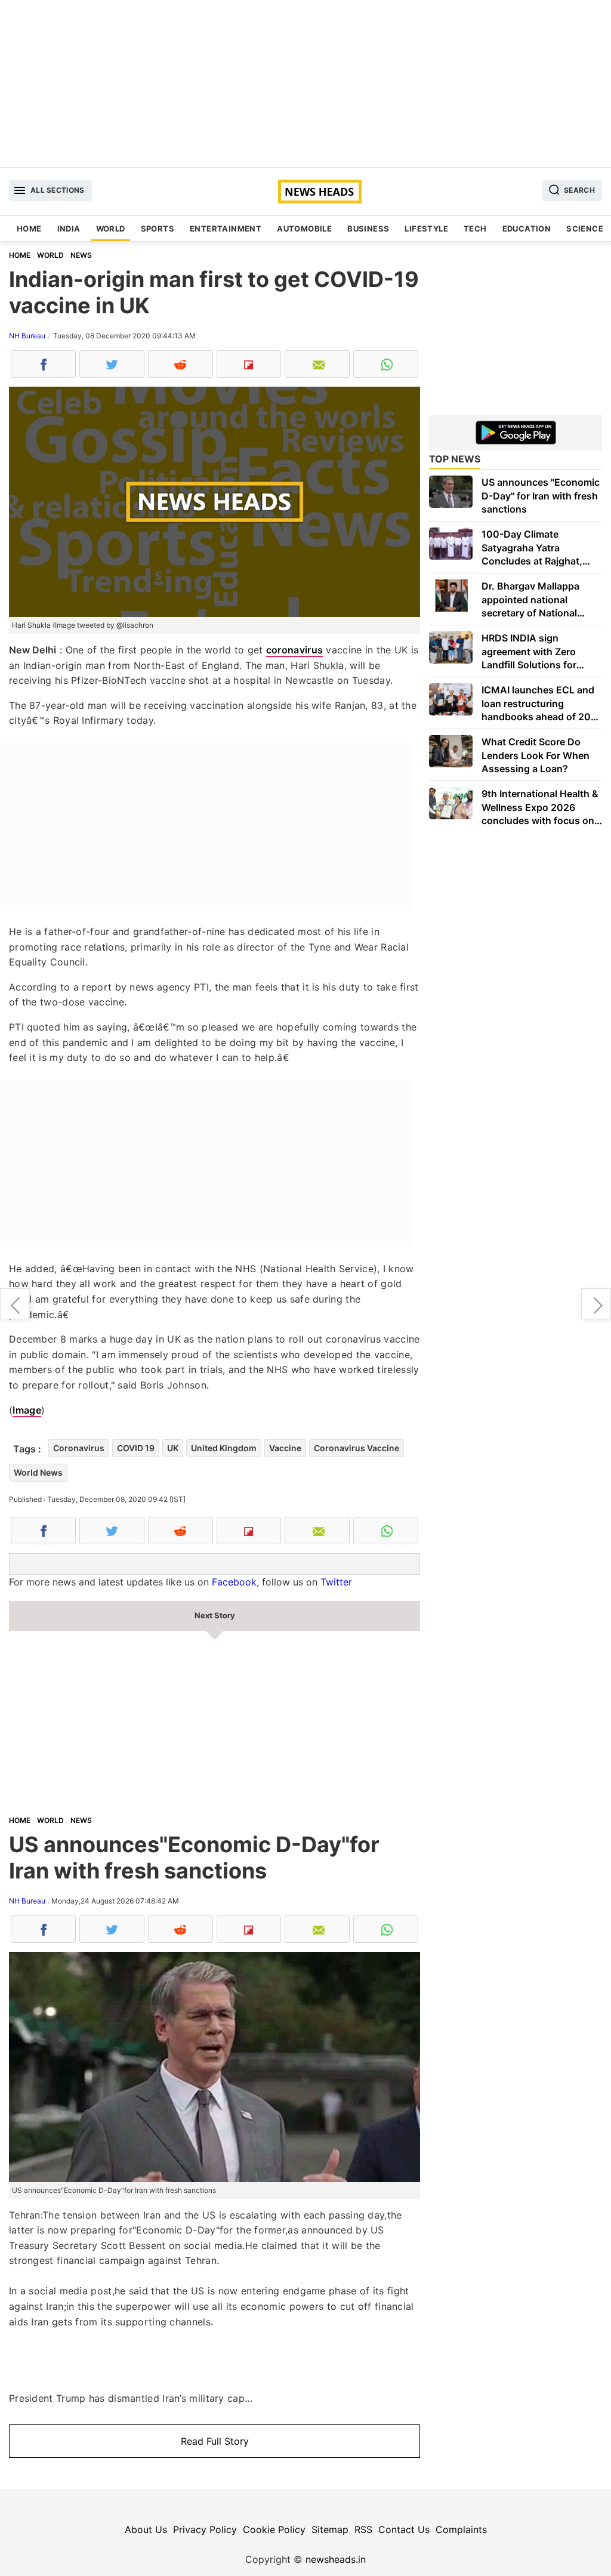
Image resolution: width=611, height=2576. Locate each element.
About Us (146, 2529)
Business (368, 229)
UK (173, 1448)
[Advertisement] (305, 84)
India (69, 229)
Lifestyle (426, 229)
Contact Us (404, 2529)
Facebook (234, 1582)
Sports (158, 229)
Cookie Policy (274, 2529)
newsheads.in (336, 2559)
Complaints (461, 2529)
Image (27, 1410)
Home (29, 229)
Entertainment (226, 229)
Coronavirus (79, 1448)
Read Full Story (215, 2441)
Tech (475, 229)
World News (38, 1472)
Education (527, 229)
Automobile (304, 229)
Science (585, 229)
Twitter (336, 1582)
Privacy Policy (205, 2529)
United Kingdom (224, 1448)
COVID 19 (136, 1448)
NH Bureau (27, 336)
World (111, 229)
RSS (363, 2529)
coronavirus (294, 650)
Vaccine (285, 1448)
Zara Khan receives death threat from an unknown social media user (15, 1304)
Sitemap (330, 2529)
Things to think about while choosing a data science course (596, 1304)
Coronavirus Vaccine (357, 1448)
